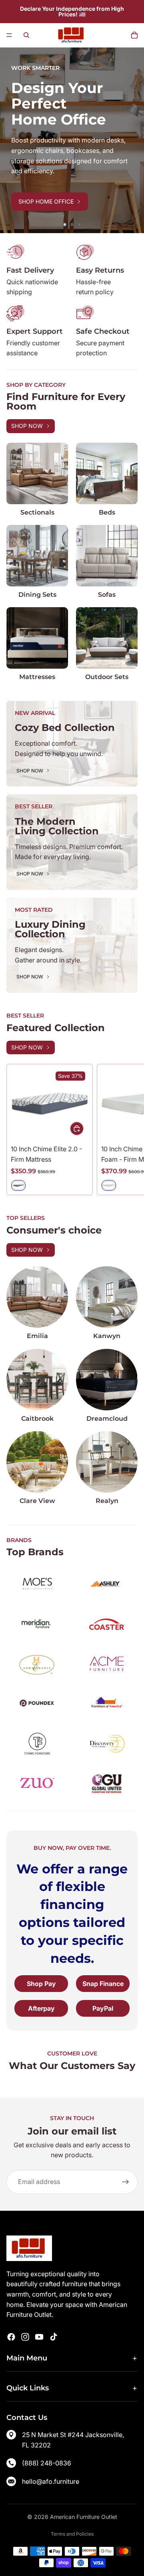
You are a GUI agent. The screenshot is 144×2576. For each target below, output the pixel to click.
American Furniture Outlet (84, 2517)
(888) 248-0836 (47, 2463)
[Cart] (134, 35)
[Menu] (9, 35)
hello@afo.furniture (51, 2481)
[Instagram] (25, 2337)
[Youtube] (39, 2337)
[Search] (26, 35)
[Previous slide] (12, 141)
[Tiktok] (54, 2337)
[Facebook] (11, 2337)
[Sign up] (126, 2182)
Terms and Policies (72, 2534)
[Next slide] (132, 141)
